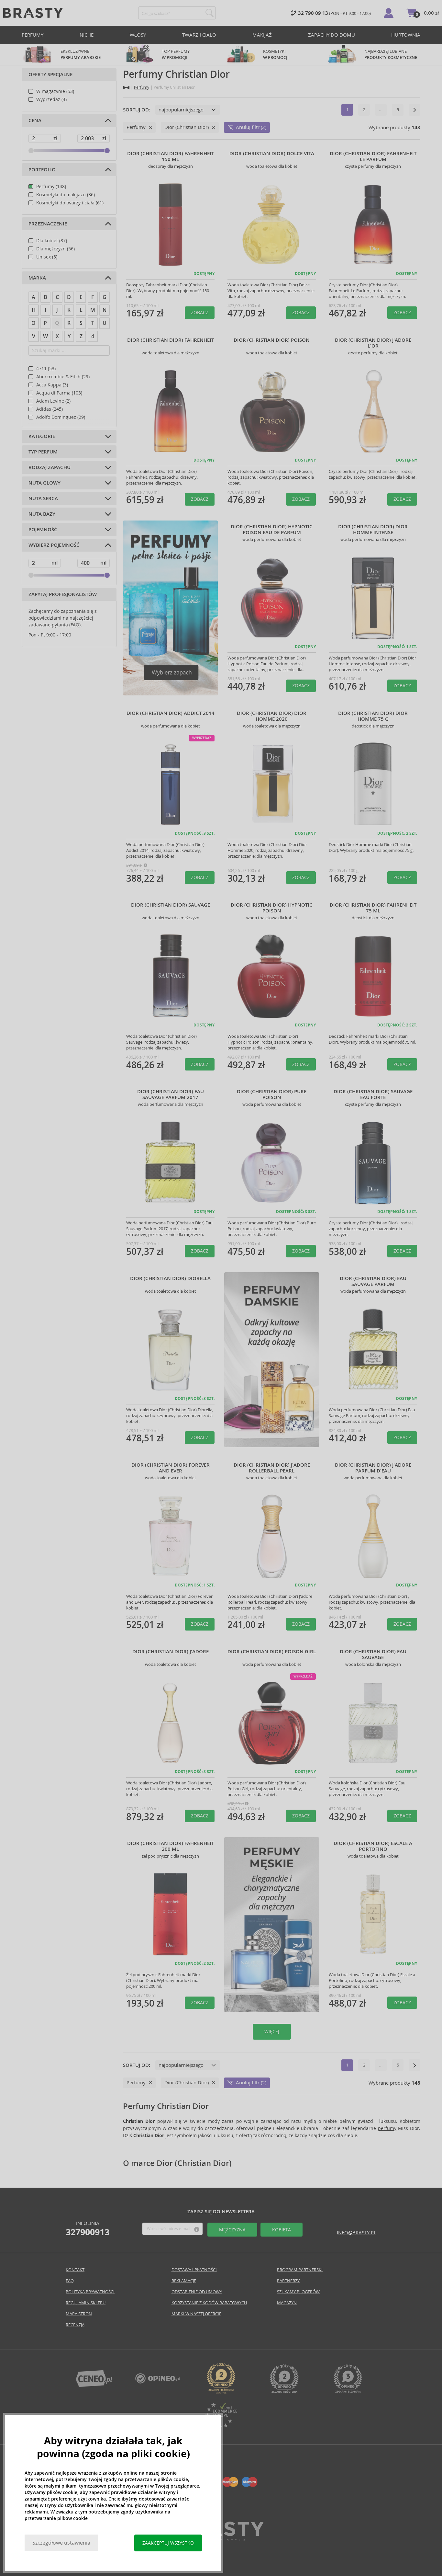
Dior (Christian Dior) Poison (272, 340)
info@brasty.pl (357, 2233)
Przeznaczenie (48, 224)
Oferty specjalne (50, 74)
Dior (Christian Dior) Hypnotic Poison (272, 908)
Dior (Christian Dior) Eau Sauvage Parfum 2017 (171, 1094)
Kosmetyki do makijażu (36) (66, 195)
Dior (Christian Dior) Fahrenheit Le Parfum (373, 156)
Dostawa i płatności (194, 2270)
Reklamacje (184, 2281)
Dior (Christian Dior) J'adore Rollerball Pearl (272, 1468)
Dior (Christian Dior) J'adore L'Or (373, 343)
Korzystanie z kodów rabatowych (209, 2303)
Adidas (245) (50, 409)
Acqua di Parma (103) (59, 393)
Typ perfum (43, 452)
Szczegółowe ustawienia (61, 2543)
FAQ (70, 2281)
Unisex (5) (47, 257)
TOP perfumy (176, 54)
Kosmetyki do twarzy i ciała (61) (70, 203)
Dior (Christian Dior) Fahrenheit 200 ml (171, 1846)
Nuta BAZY (42, 514)
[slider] (31, 151)
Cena (35, 120)
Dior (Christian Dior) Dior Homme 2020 (272, 716)
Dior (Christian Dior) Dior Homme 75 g (373, 716)
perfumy (387, 2128)
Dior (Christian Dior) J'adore (171, 1652)
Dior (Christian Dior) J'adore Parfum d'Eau (373, 1468)
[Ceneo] (94, 2385)
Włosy (138, 35)
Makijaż (262, 35)
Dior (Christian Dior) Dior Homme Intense (373, 530)
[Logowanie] (389, 13)
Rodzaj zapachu (50, 467)
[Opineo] (221, 2392)
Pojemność (43, 530)
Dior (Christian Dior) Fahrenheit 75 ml (373, 908)
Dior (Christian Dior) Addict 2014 (171, 713)
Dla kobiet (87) (52, 241)
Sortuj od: (137, 110)
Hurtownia (406, 35)
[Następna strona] (414, 110)
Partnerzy (288, 2281)
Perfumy (33, 35)
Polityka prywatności (90, 2292)
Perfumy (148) (51, 187)
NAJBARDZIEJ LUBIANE (391, 54)
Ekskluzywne (81, 54)
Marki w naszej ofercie (196, 2314)
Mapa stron (79, 2314)
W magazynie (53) (55, 91)
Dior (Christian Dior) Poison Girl (272, 1652)
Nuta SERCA (43, 498)
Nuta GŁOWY (44, 483)
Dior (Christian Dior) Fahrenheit (171, 340)
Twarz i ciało (199, 35)
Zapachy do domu (331, 35)
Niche (87, 35)
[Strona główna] (126, 88)
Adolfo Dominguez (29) (61, 417)
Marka (37, 278)
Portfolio (42, 170)
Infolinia (88, 2228)
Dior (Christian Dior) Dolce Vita (272, 154)
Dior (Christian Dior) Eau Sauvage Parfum (373, 1281)
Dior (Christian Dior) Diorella (170, 1278)
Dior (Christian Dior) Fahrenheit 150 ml (171, 156)
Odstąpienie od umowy (197, 2292)
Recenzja (75, 2325)
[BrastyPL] (158, 2382)
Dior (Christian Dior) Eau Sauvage (373, 1654)
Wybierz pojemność (54, 545)
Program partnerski (300, 2270)
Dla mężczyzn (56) (55, 249)
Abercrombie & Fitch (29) (63, 377)
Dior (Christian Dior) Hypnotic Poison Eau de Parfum (272, 530)
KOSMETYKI (276, 54)
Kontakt (75, 2270)
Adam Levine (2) (53, 401)
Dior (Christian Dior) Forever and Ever (171, 1468)
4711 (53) (46, 369)
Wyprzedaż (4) (51, 99)
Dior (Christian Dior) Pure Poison (272, 1094)
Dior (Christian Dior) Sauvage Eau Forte (373, 1094)
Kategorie (42, 436)
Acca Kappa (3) (52, 385)
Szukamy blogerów (298, 2292)
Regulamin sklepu (86, 2303)
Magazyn (287, 2303)
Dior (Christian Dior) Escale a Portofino (373, 1846)
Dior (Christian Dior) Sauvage (171, 905)
